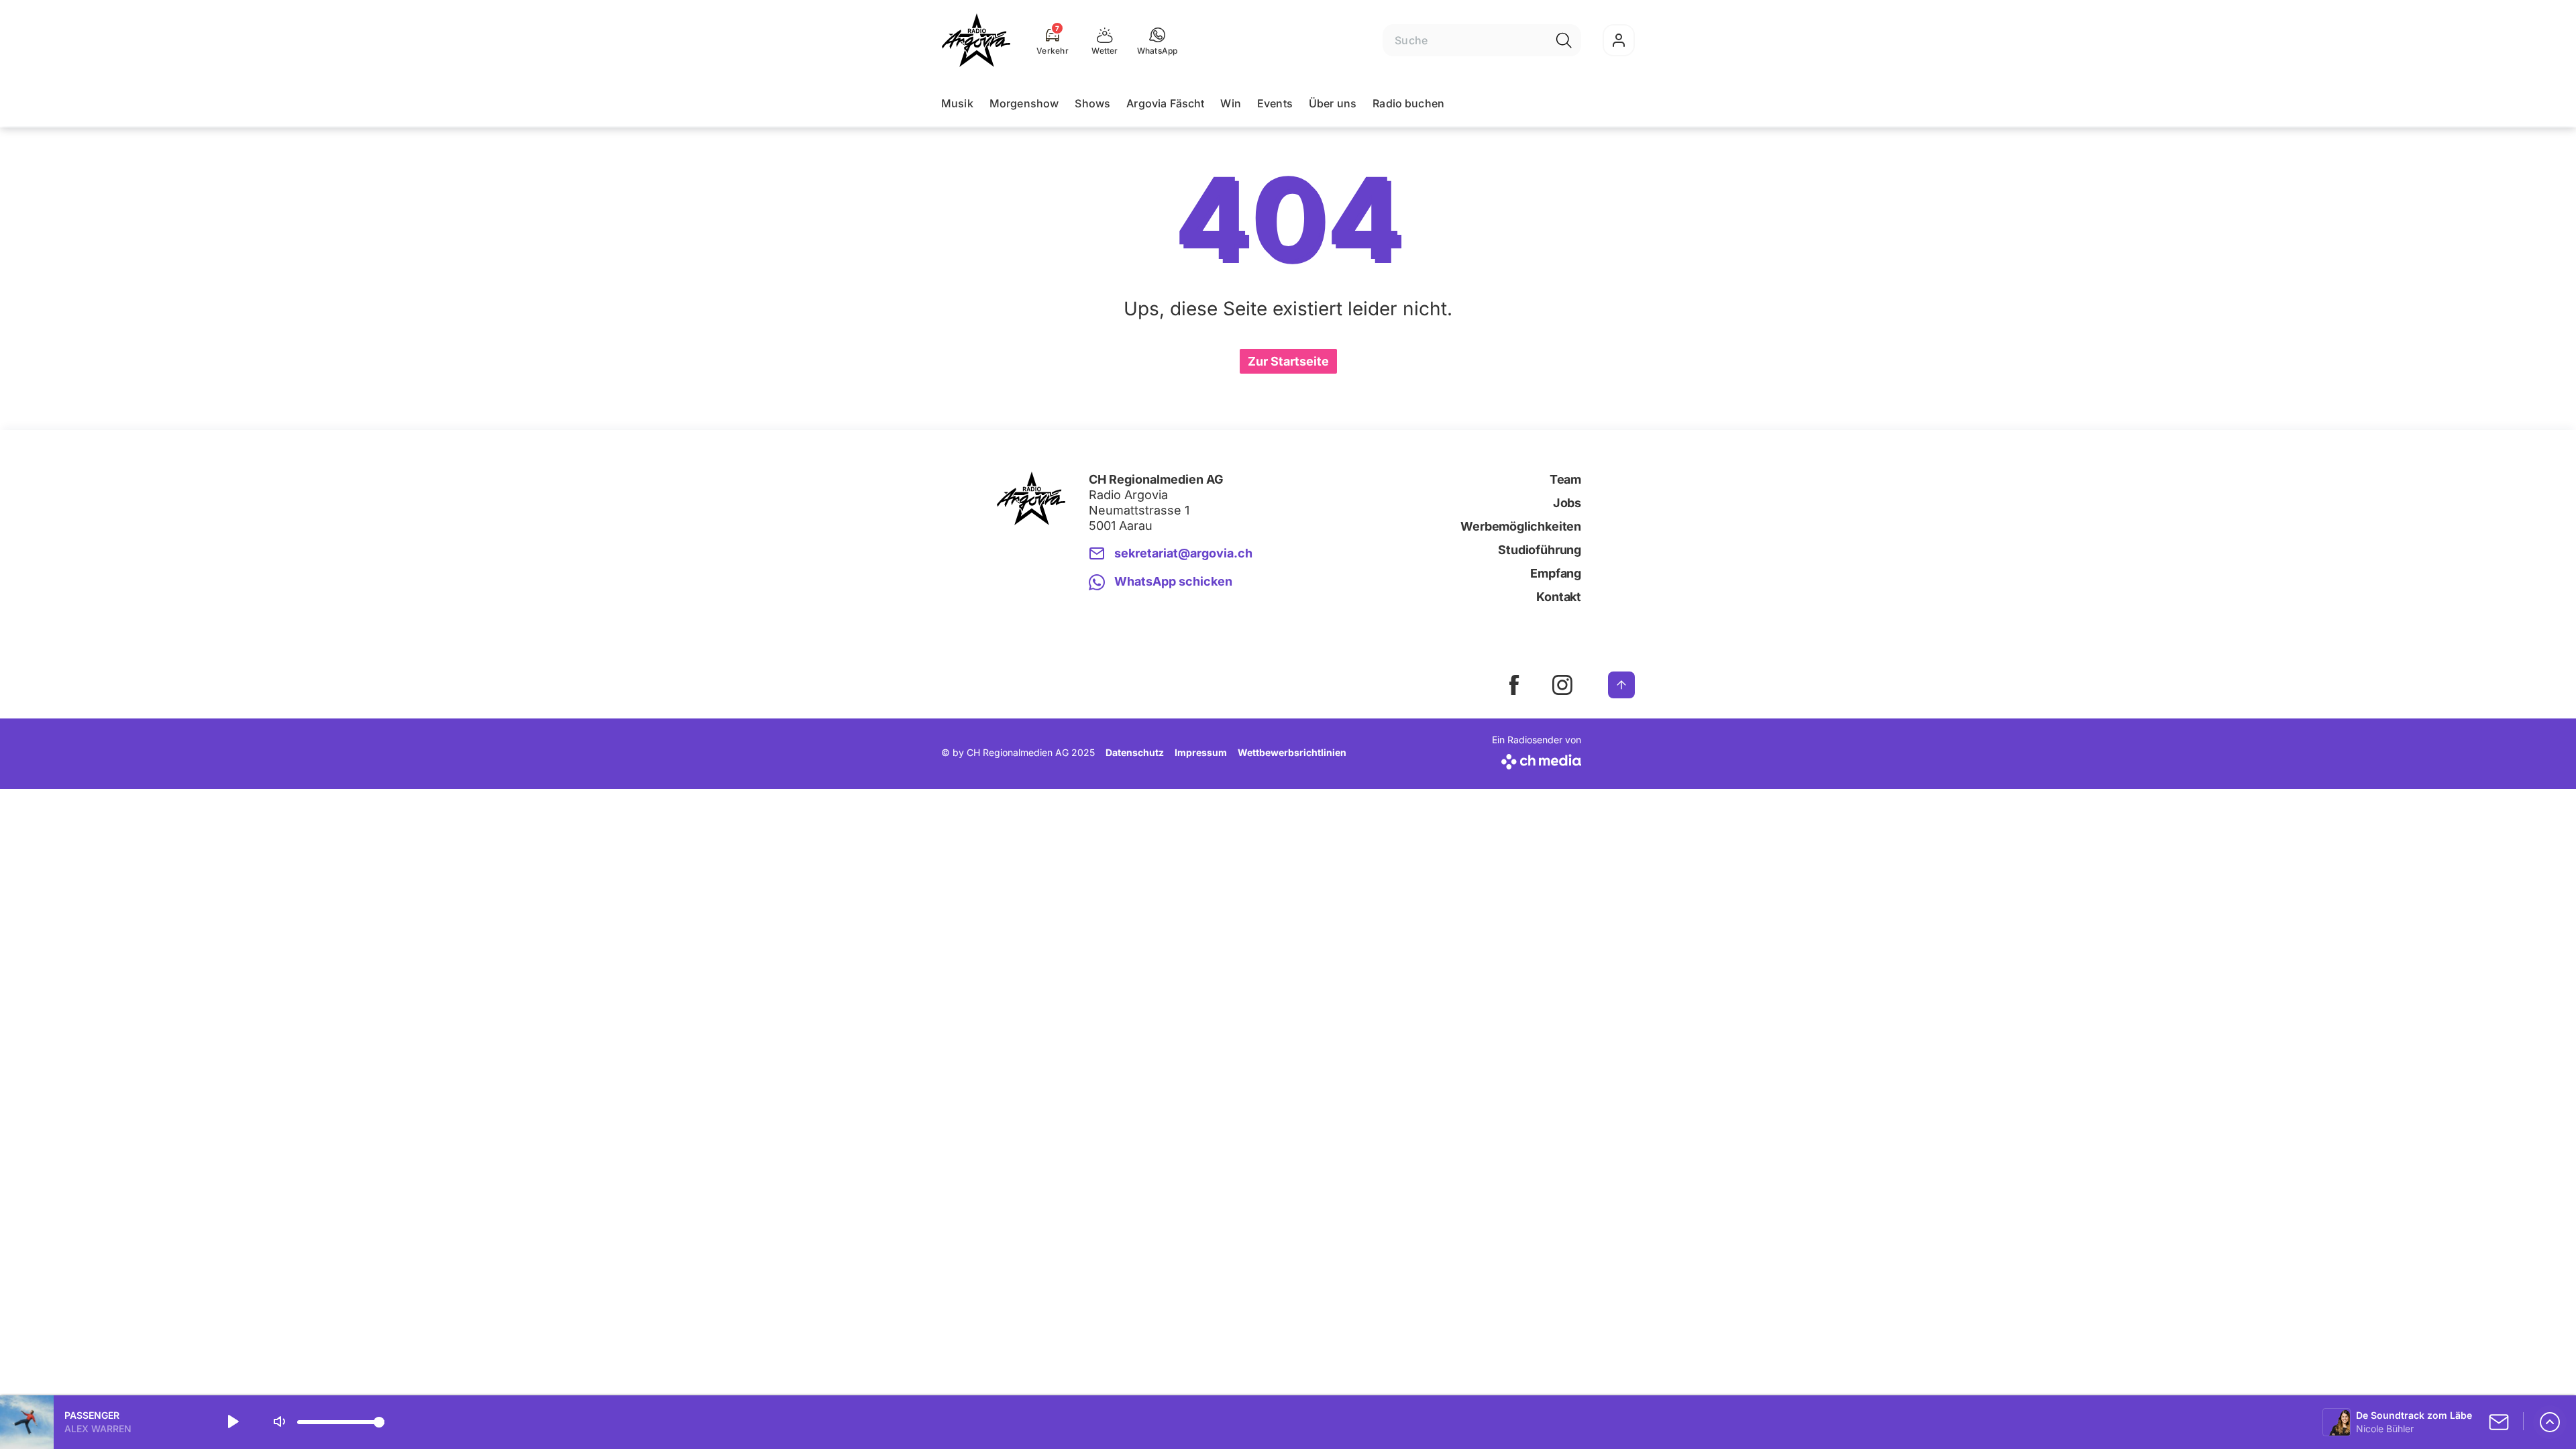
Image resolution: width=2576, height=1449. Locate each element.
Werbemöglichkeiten (1521, 526)
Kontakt (1559, 597)
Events (1275, 103)
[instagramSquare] (1562, 685)
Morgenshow (1024, 103)
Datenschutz (1135, 752)
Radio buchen (1408, 103)
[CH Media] (1537, 759)
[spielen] (232, 1422)
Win (1230, 103)
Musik (957, 103)
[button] (1158, 40)
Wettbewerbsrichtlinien (1292, 752)
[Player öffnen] (2550, 1422)
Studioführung (1540, 550)
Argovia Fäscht (1165, 103)
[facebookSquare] (1514, 685)
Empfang (1556, 573)
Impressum (1201, 752)
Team (1565, 479)
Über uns (1333, 103)
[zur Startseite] (976, 40)
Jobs (1567, 503)
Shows (1092, 103)
